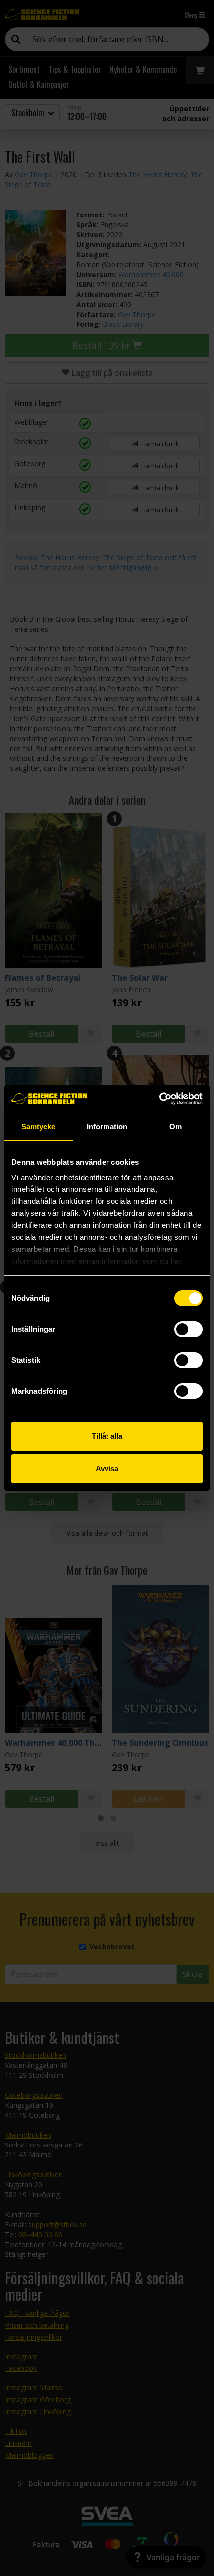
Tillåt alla (107, 1436)
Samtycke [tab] (39, 1127)
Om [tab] (175, 1127)
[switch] (188, 1329)
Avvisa (107, 1468)
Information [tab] (107, 1127)
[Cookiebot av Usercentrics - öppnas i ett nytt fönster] (159, 1099)
